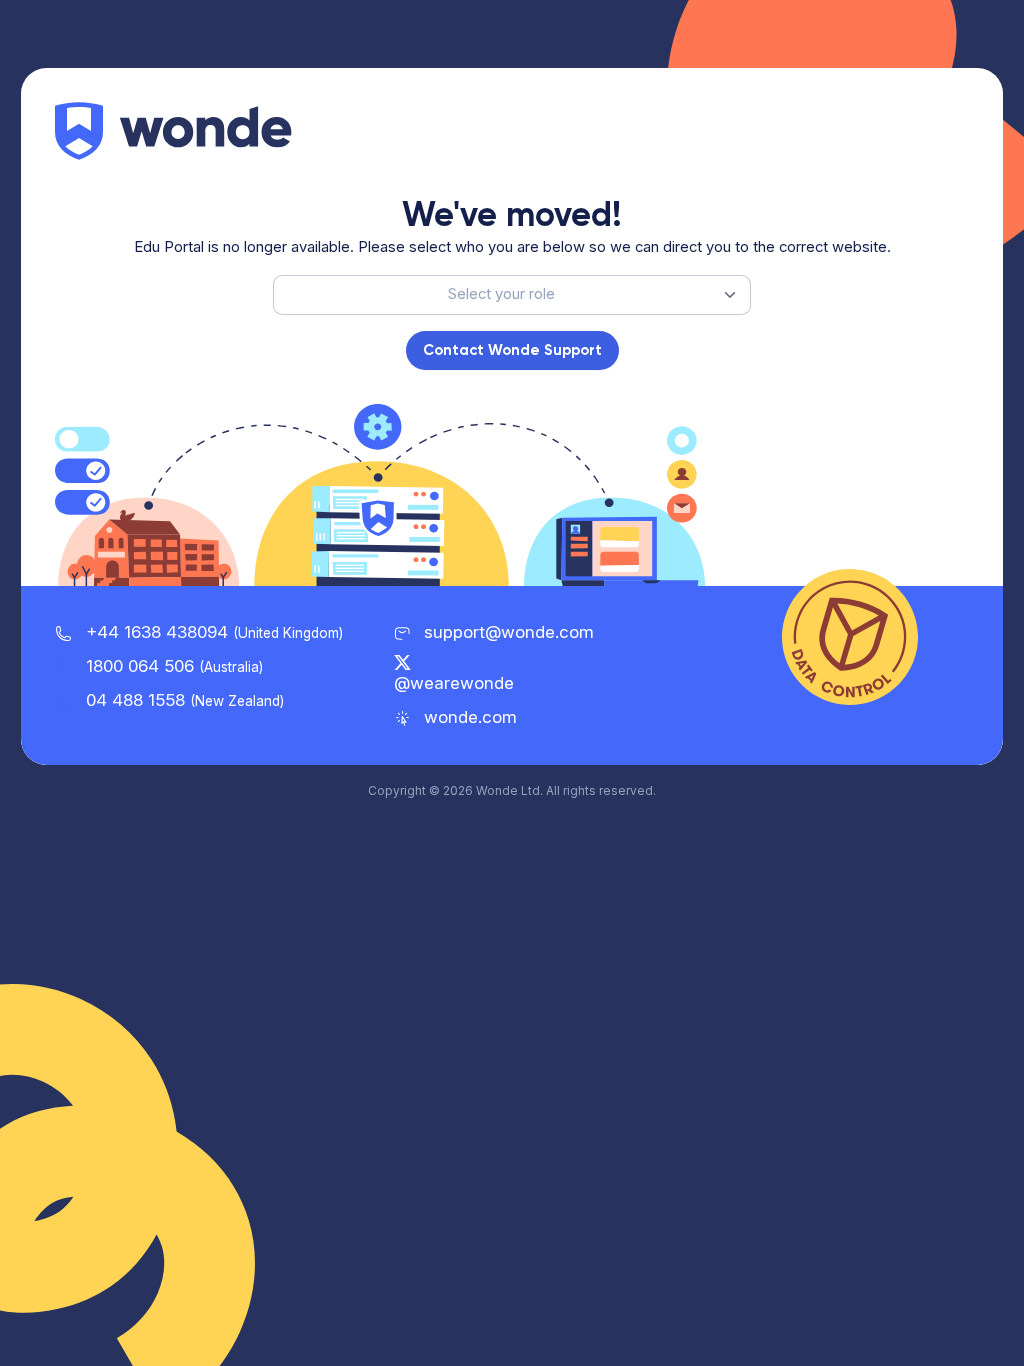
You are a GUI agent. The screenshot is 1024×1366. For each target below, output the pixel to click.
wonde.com (468, 717)
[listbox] (512, 295)
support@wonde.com (509, 632)
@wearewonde (454, 683)
